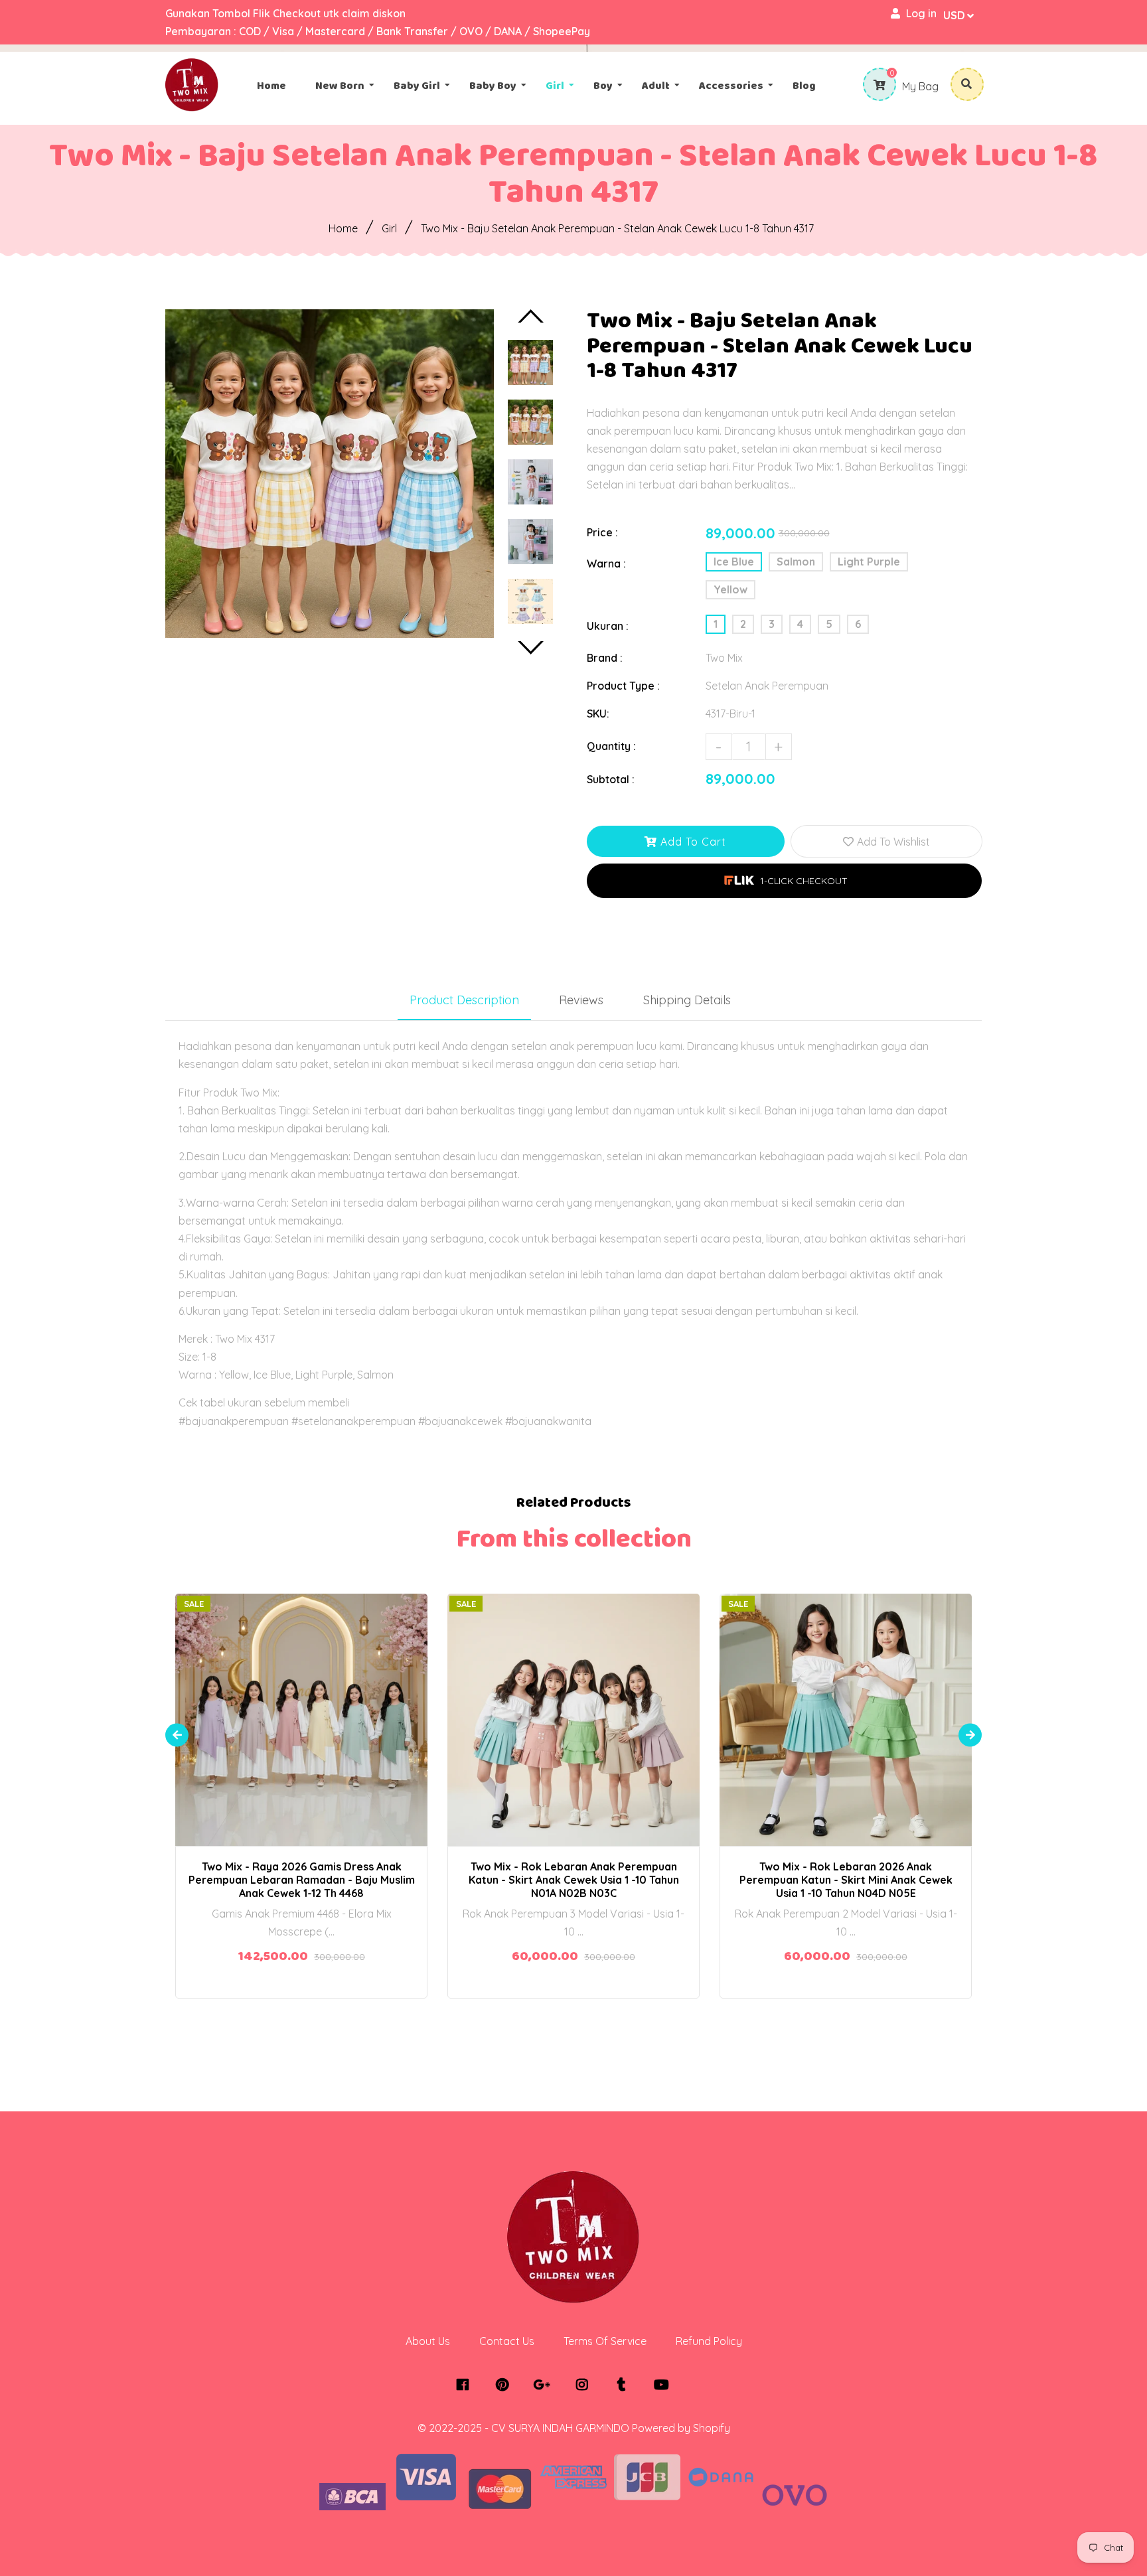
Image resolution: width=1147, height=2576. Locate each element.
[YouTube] (665, 2385)
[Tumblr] (625, 2385)
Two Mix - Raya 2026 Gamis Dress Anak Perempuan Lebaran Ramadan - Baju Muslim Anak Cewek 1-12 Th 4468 (302, 1880)
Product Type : (623, 686)
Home (343, 228)
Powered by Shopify (681, 2428)
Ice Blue (734, 562)
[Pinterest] (505, 2385)
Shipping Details (687, 1000)
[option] (330, 474)
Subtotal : (611, 779)
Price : (602, 532)
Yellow (730, 589)
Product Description (464, 1000)
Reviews (581, 1000)
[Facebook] (466, 2385)
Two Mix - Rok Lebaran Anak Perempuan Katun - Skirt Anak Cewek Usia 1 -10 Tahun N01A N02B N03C (574, 1880)
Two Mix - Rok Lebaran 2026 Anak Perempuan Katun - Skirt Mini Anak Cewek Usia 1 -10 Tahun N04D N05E (846, 1880)
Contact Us (507, 2341)
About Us (428, 2341)
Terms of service (605, 2341)
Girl (389, 228)
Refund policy (709, 2341)
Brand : (605, 658)
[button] (784, 881)
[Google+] (545, 2385)
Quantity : (611, 746)
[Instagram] (585, 2385)
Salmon (796, 562)
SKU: (598, 714)
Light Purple (869, 562)
